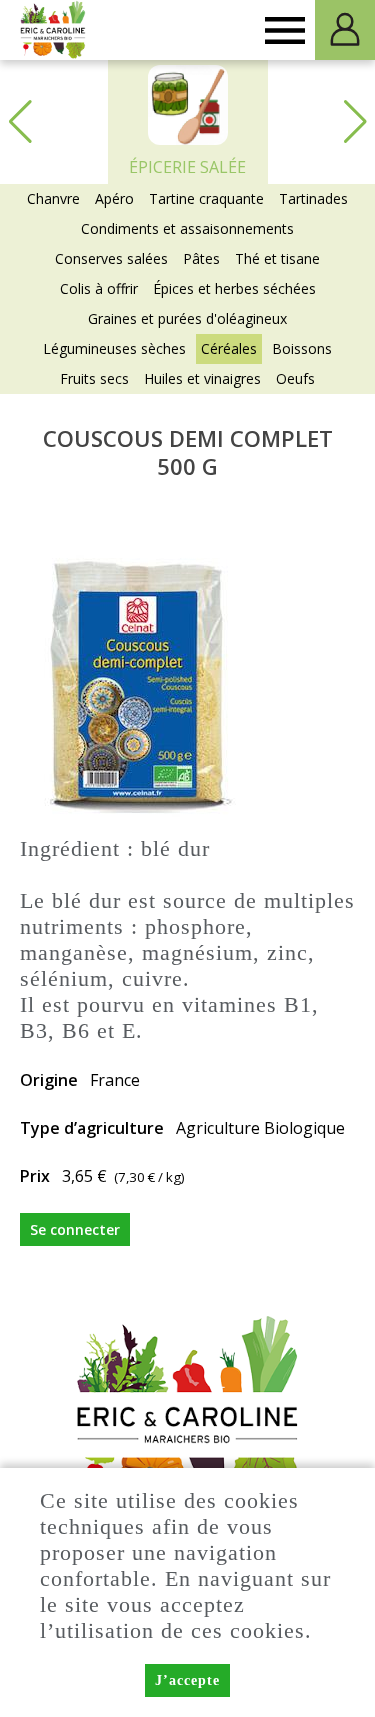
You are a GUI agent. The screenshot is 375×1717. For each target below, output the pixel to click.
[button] (355, 122)
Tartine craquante (206, 198)
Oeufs (295, 378)
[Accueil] (54, 30)
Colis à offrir (99, 288)
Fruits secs (94, 378)
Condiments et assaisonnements (187, 228)
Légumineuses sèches (114, 348)
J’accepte (187, 1680)
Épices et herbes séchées (234, 288)
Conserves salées (111, 258)
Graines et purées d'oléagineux (187, 318)
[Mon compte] (345, 30)
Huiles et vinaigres (202, 378)
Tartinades (313, 198)
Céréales (229, 348)
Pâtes (201, 258)
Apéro (114, 198)
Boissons (302, 348)
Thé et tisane (277, 258)
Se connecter (75, 1229)
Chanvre (53, 198)
